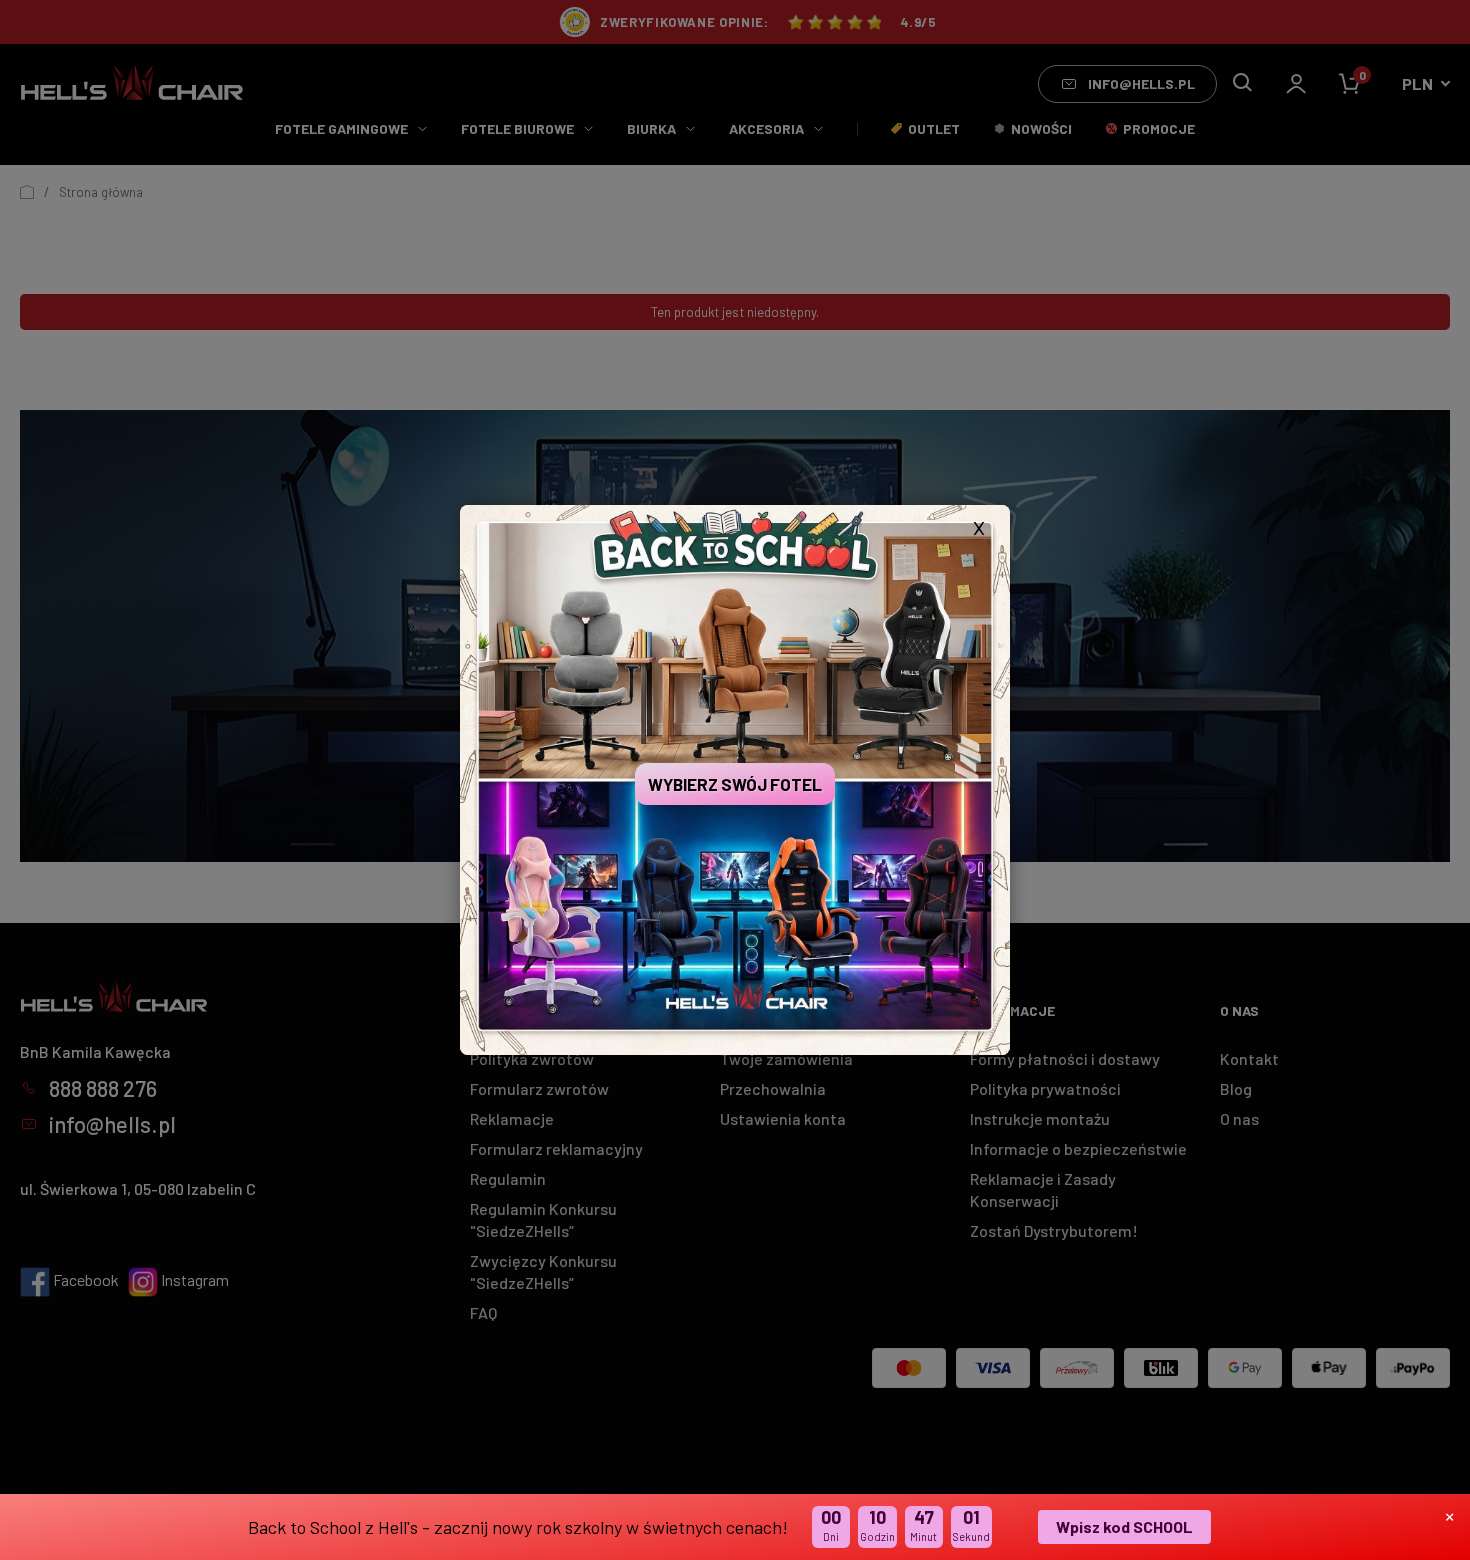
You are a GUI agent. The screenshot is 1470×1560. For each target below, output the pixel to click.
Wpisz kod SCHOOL (1124, 1526)
